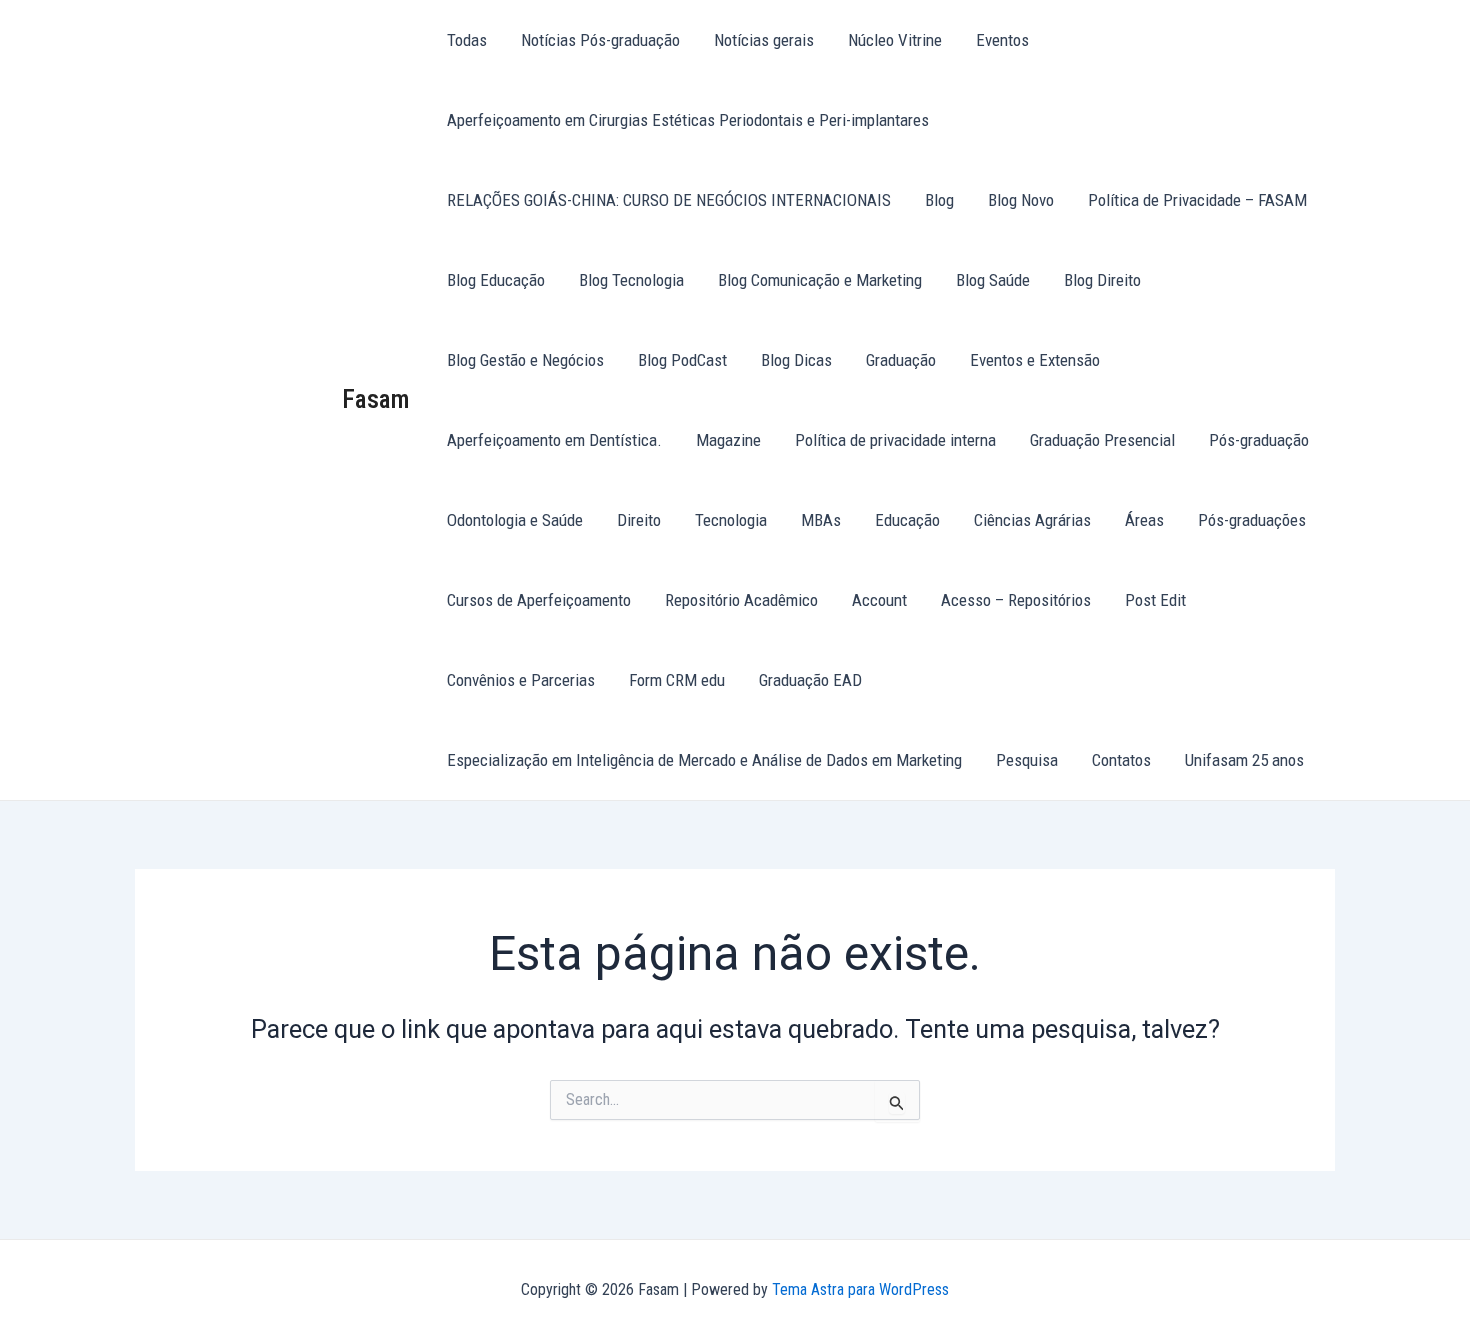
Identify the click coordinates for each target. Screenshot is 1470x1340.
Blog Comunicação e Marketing (820, 280)
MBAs (821, 520)
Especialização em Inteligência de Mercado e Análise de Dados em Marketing (704, 760)
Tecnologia (731, 520)
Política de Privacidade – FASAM (1197, 200)
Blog (939, 200)
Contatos (1121, 760)
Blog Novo (1021, 200)
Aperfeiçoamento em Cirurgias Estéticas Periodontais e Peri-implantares (688, 120)
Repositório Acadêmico (741, 600)
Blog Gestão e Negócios (525, 360)
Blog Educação (496, 280)
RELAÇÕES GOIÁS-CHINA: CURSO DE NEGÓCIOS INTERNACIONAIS (669, 200)
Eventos (1002, 40)
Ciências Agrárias (1032, 520)
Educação (907, 520)
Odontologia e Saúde (515, 520)
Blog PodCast (682, 360)
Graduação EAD (810, 680)
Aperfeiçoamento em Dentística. (554, 440)
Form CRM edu (677, 680)
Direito (639, 520)
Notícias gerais (764, 40)
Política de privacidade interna (895, 440)
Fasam (376, 399)
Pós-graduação (1259, 440)
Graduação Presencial (1102, 440)
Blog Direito (1102, 280)
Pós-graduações (1252, 520)
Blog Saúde (993, 280)
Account (879, 600)
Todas (467, 40)
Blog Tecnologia (631, 280)
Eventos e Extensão (1035, 360)
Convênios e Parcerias (521, 680)
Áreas (1144, 520)
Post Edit (1155, 600)
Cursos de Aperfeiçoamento (539, 600)
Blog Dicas (796, 360)
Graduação (901, 360)
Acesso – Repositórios (1016, 600)
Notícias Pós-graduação (600, 40)
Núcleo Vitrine (895, 40)
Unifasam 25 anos (1244, 760)
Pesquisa (1027, 760)
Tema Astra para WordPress (860, 1289)
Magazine (728, 440)
